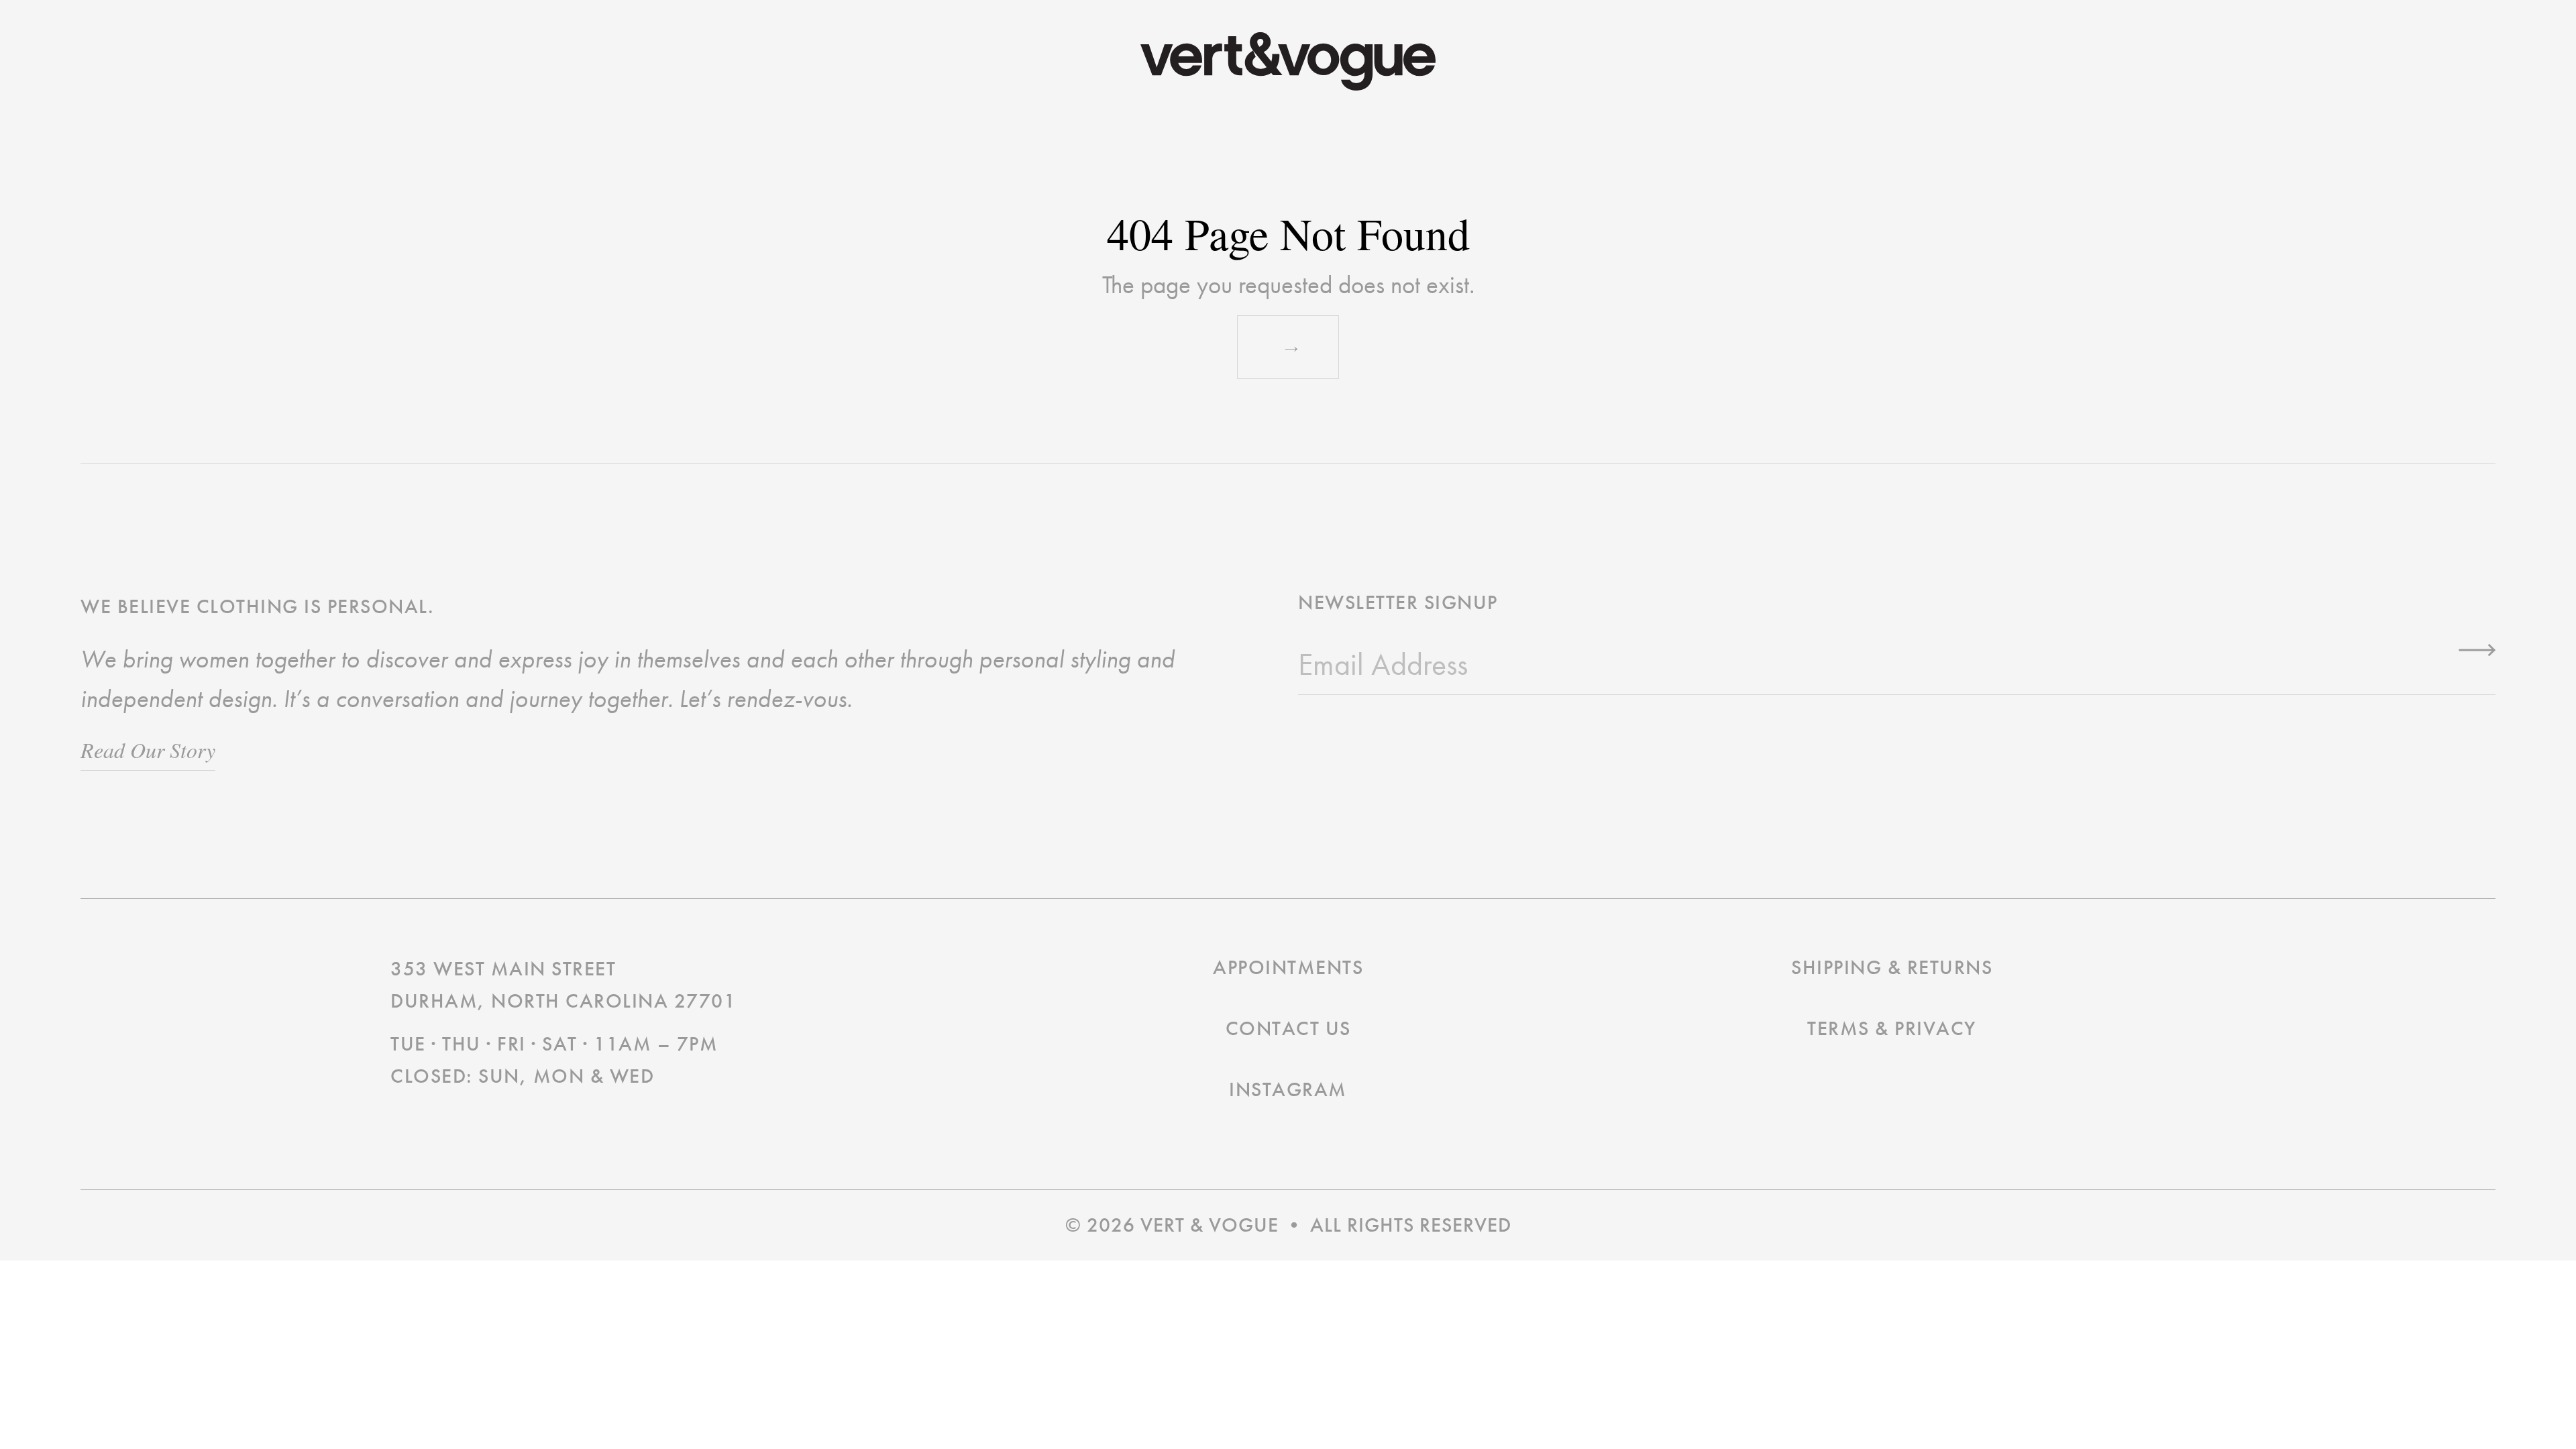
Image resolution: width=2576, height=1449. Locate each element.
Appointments (1288, 967)
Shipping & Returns (1892, 967)
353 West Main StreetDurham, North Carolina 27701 (563, 985)
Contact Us (1288, 1028)
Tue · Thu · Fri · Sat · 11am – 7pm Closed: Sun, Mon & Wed (554, 1060)
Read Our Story (148, 750)
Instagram (1288, 1089)
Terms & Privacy (1892, 1028)
